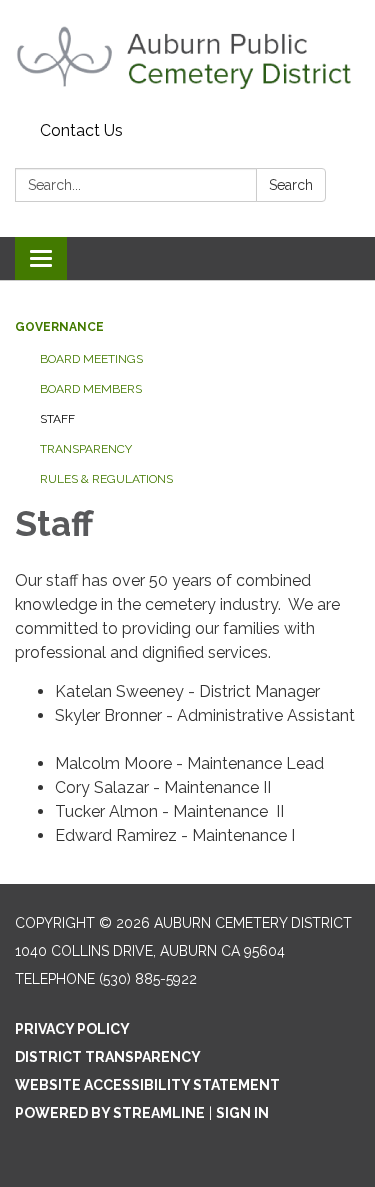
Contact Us (81, 130)
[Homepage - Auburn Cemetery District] (187, 57)
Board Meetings (91, 359)
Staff (57, 419)
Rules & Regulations (106, 479)
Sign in (242, 1113)
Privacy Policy (72, 1029)
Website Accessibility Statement (147, 1085)
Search (291, 185)
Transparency (86, 449)
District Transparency (108, 1057)
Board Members (91, 389)
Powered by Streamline (110, 1113)
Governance (59, 327)
